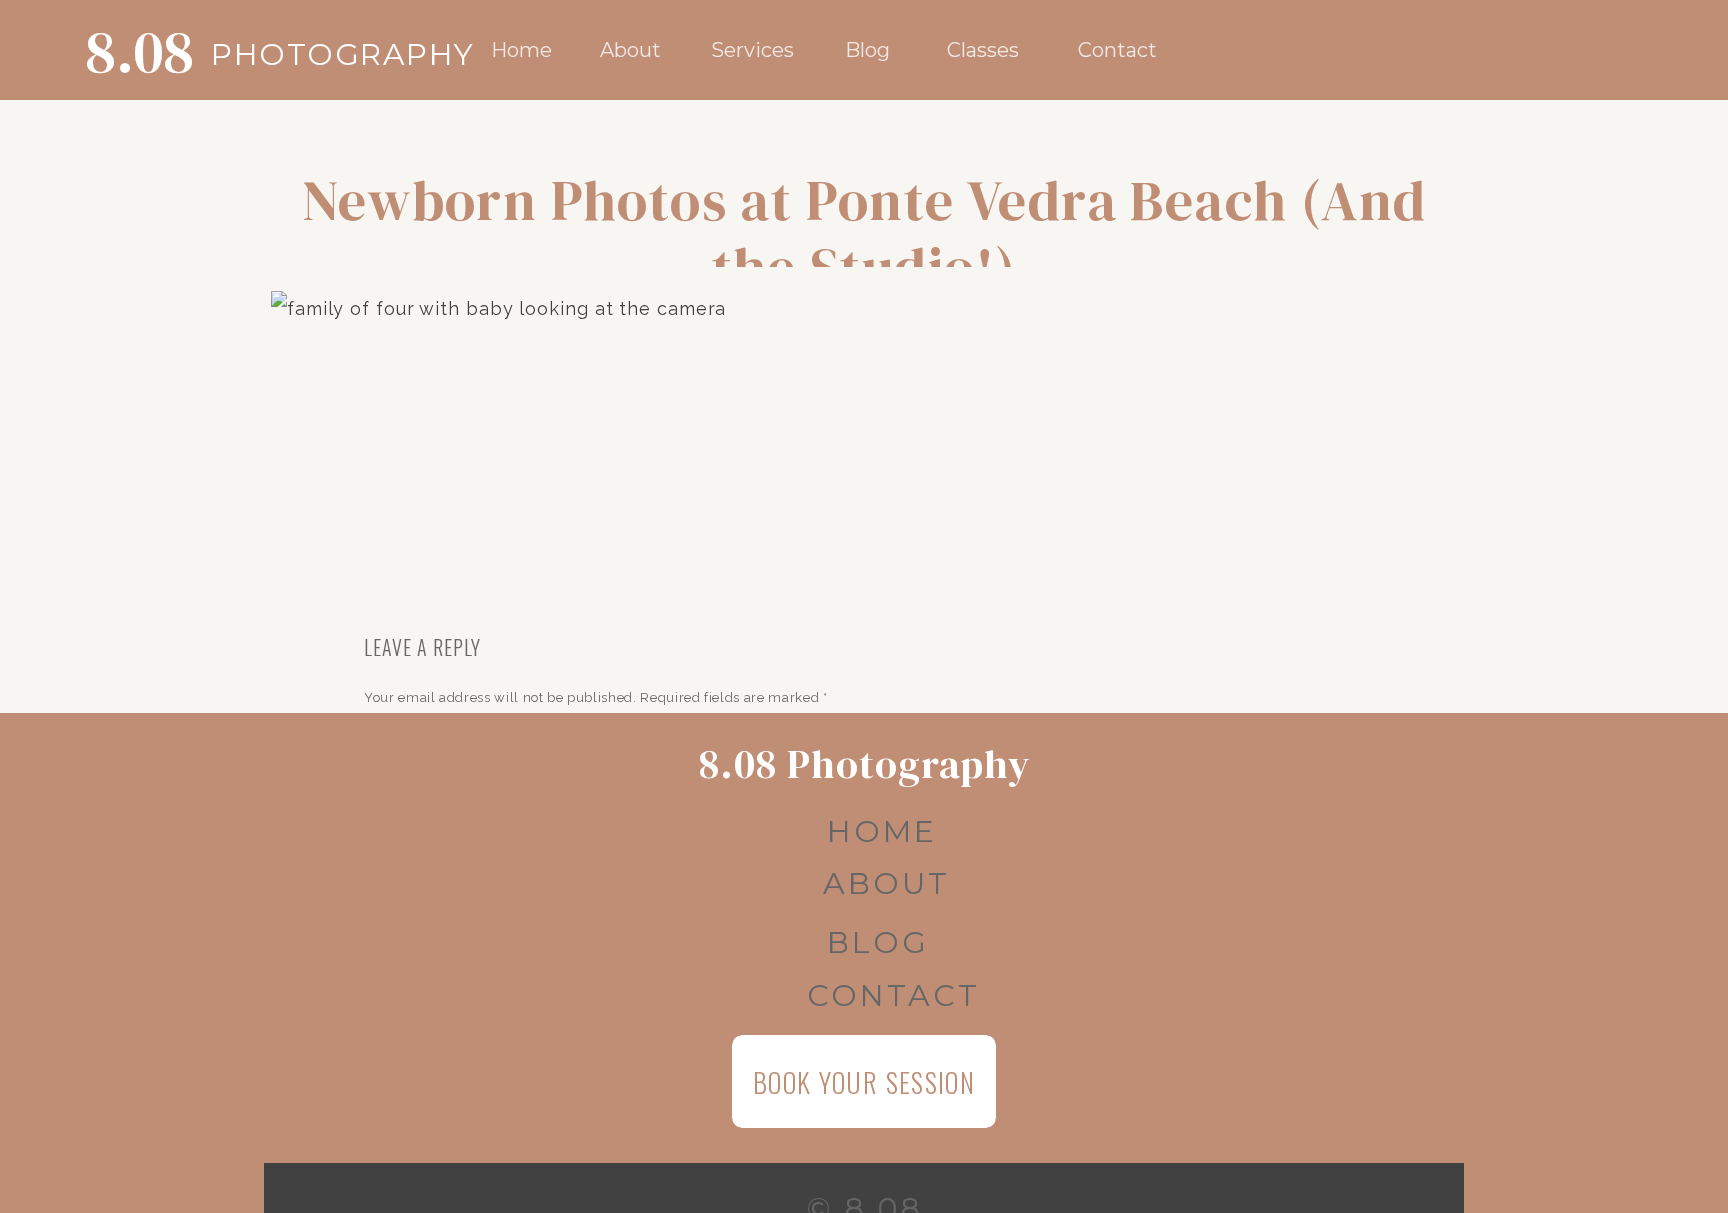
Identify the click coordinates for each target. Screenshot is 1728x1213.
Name (388, 991)
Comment (400, 736)
